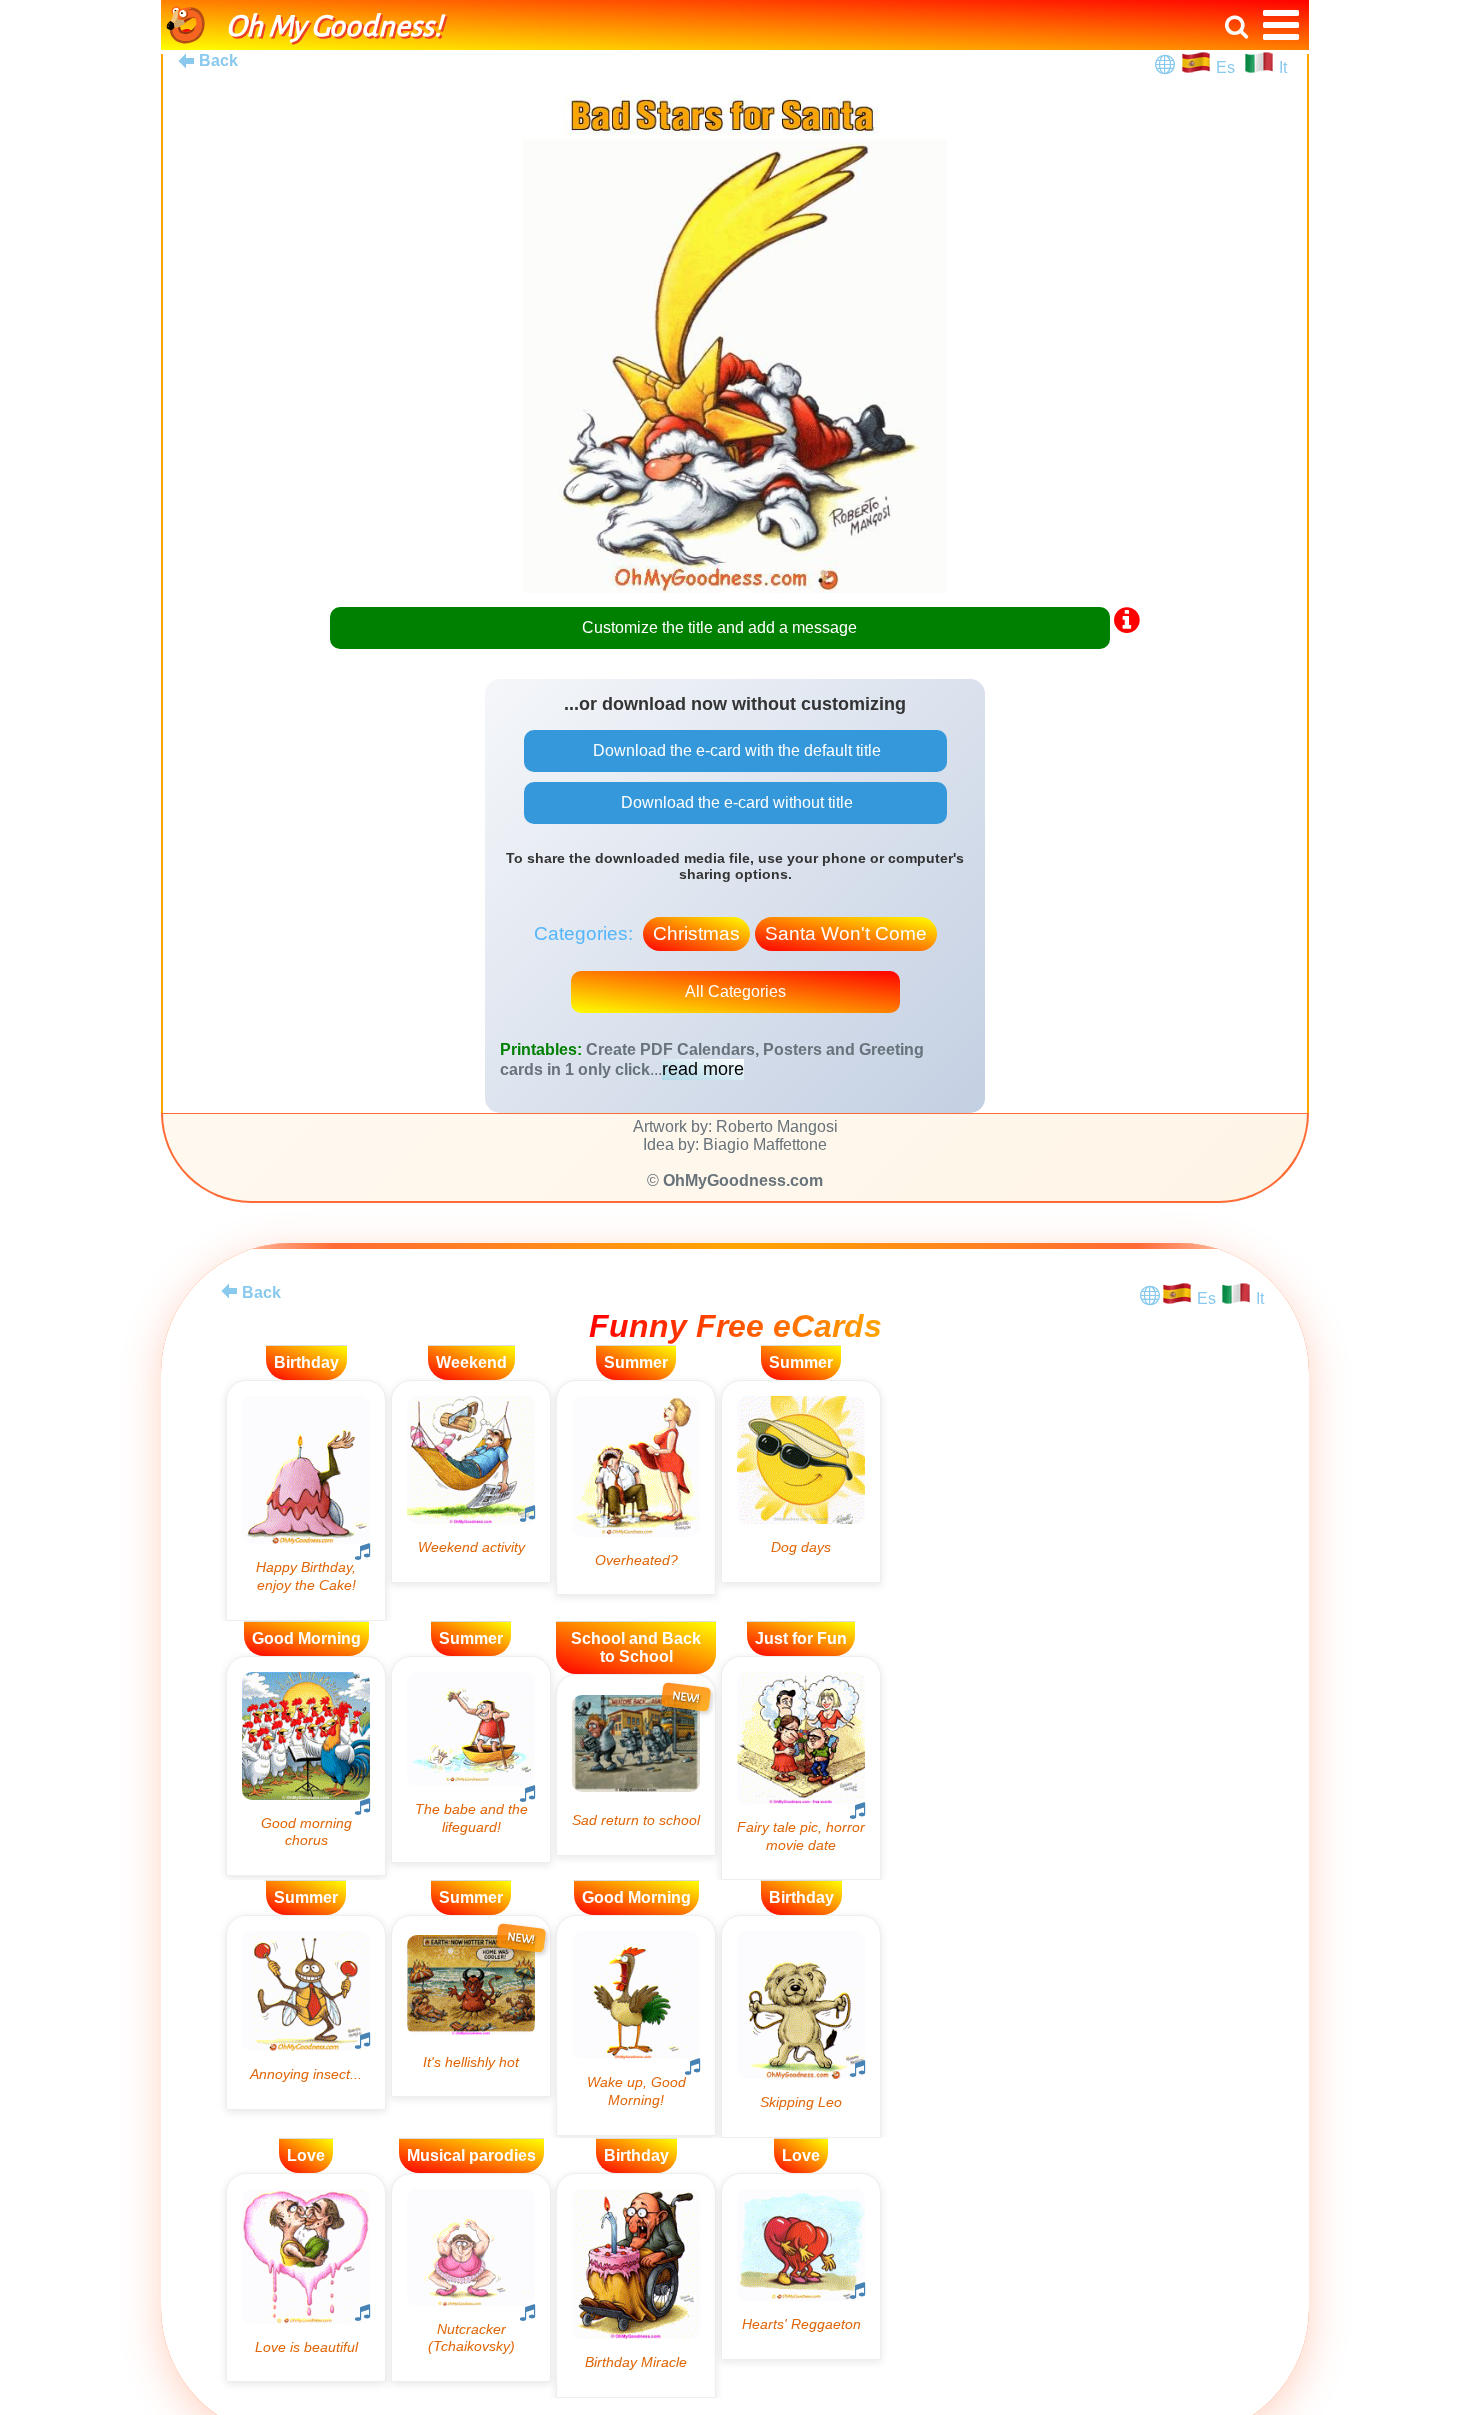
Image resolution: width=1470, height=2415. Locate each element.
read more (703, 1069)
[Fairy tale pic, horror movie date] (801, 1768)
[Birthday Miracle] (636, 2285)
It (1283, 67)
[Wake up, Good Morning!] (636, 2025)
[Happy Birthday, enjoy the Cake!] (306, 1500)
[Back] (229, 1291)
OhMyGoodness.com (743, 1180)
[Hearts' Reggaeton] (801, 2266)
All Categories (735, 991)
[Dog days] (801, 1481)
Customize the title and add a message (719, 627)
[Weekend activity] (471, 1481)
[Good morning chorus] (306, 1766)
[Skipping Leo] (801, 2026)
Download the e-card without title (735, 802)
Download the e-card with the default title (735, 750)
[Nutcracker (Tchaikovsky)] (471, 2277)
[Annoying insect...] (306, 2012)
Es (1227, 67)
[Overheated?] (636, 1487)
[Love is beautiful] (306, 2277)
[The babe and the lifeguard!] (471, 1759)
